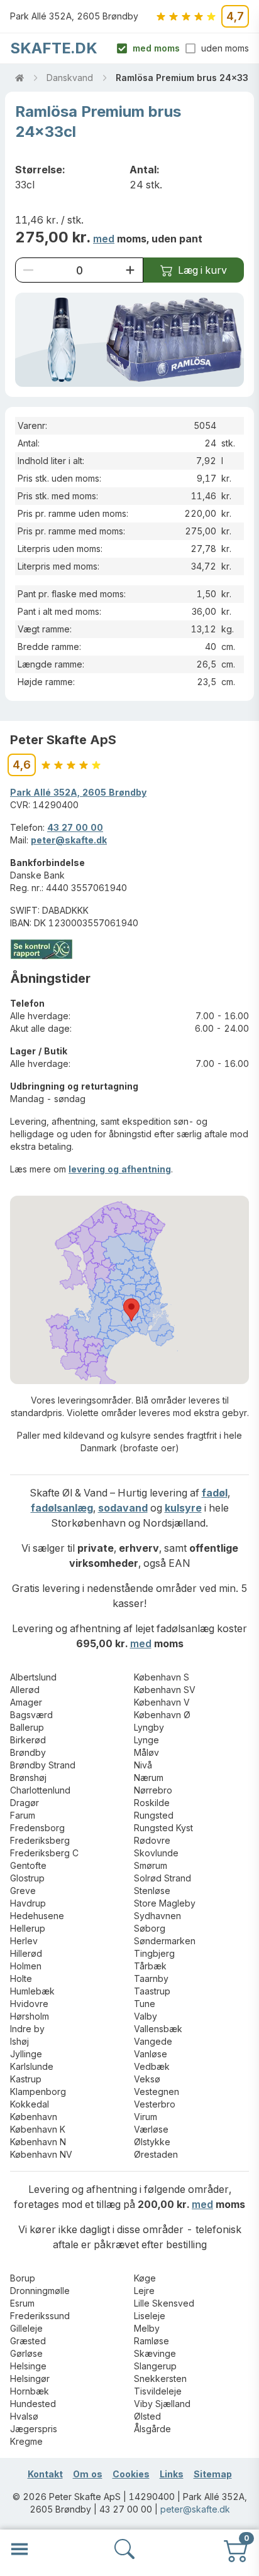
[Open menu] (19, 2549)
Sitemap (213, 2474)
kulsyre (183, 1508)
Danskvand (70, 78)
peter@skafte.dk (69, 840)
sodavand (123, 1508)
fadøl (215, 1493)
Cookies (131, 2474)
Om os (88, 2474)
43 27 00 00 (75, 827)
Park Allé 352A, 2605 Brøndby (78, 792)
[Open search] (124, 2549)
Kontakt (45, 2474)
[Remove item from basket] (28, 270)
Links (172, 2474)
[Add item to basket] (130, 270)
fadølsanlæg (62, 1508)
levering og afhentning (120, 1169)
